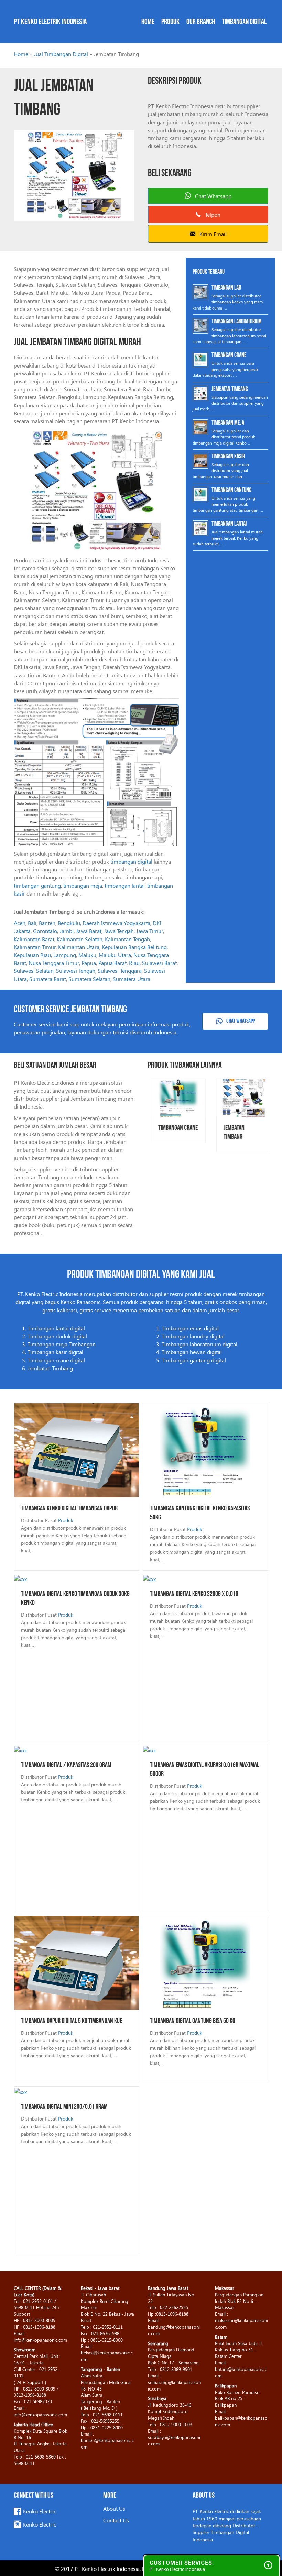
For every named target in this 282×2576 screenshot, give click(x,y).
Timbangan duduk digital (57, 1336)
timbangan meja (83, 885)
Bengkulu (69, 923)
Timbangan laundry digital (193, 1336)
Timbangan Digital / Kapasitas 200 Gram (66, 1765)
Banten (47, 923)
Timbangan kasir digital (55, 1352)
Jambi (67, 931)
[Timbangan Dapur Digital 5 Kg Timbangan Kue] (77, 1962)
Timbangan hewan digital (192, 1352)
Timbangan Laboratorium (237, 322)
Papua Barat (112, 963)
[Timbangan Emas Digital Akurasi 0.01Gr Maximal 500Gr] (149, 1749)
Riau (134, 963)
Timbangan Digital (244, 22)
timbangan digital (131, 861)
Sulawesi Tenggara (120, 971)
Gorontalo (45, 931)
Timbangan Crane (229, 356)
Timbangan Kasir (228, 457)
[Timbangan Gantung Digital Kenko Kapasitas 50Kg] (205, 1449)
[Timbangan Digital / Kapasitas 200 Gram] (20, 1749)
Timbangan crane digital (56, 1360)
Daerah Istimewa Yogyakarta (116, 923)
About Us (114, 2508)
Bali (32, 923)
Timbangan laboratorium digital (199, 1344)
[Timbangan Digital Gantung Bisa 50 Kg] (205, 1962)
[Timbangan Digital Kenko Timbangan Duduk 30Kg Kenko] (20, 1578)
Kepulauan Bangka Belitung (134, 947)
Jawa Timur (150, 931)
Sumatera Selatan (89, 979)
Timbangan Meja (228, 423)
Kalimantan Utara (79, 947)
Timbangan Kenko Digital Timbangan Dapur (69, 1509)
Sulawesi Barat (159, 963)
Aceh (20, 923)
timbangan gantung (37, 885)
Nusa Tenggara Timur (54, 963)
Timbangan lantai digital (56, 1328)
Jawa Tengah (119, 931)
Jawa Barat (89, 931)
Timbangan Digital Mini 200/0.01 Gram (64, 2107)
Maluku (87, 955)
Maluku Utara (115, 955)
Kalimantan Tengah (127, 939)
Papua (89, 963)
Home (148, 22)
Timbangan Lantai (229, 524)
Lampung (65, 955)
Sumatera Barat (48, 979)
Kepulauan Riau (32, 955)
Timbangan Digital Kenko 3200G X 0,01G (194, 1594)
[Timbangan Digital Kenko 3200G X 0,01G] (149, 1578)
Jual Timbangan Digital (61, 54)
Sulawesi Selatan (34, 971)
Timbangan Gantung (231, 491)
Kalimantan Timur (35, 947)
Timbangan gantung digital (194, 1360)
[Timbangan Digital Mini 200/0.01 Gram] (20, 2091)
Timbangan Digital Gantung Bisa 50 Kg (193, 2021)
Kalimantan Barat (34, 939)
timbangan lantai (125, 885)
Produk (170, 22)
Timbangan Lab (226, 288)
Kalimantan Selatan (80, 939)
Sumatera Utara (132, 979)
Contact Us (116, 2520)
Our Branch (201, 22)
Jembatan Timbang (230, 390)
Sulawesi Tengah (76, 971)
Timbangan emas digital (190, 1328)
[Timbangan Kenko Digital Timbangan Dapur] (77, 1449)
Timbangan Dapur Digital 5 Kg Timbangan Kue (72, 2021)
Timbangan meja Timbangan (62, 1344)
